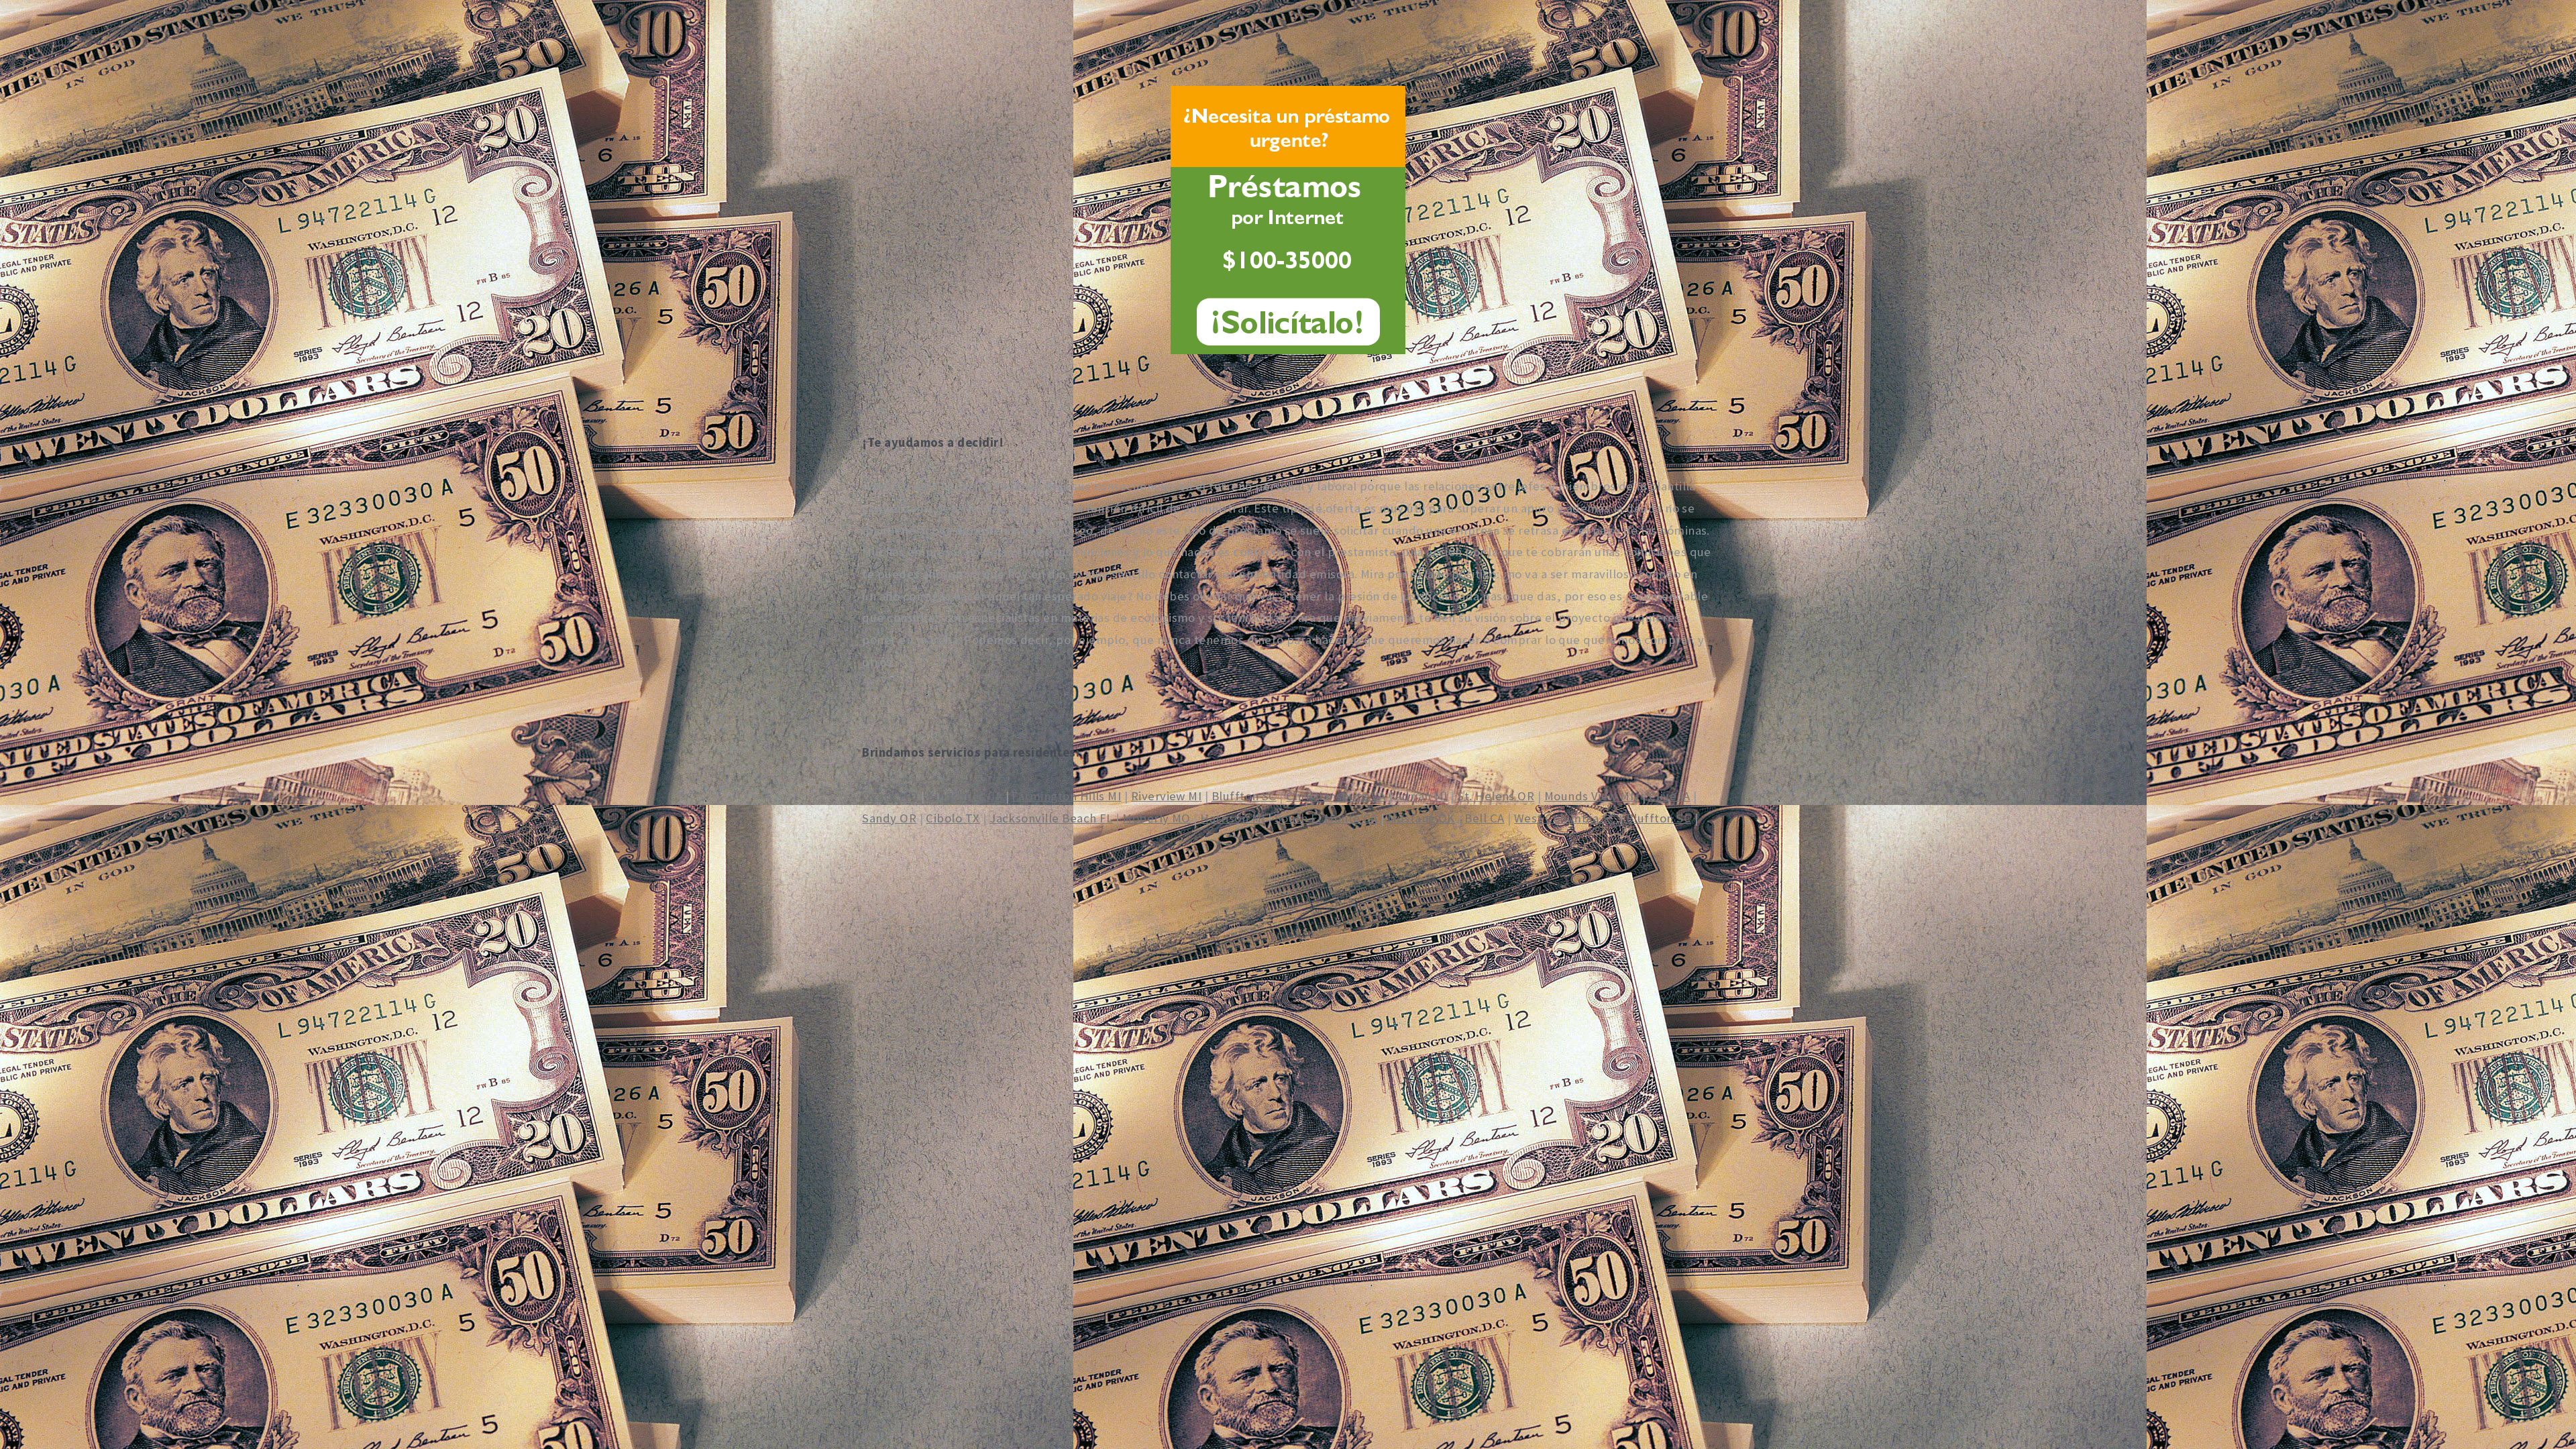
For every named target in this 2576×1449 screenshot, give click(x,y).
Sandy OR (889, 818)
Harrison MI (1232, 818)
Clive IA (1670, 796)
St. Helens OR (1496, 796)
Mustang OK (1421, 818)
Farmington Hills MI (1066, 796)
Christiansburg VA (1336, 796)
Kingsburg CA (965, 796)
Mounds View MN (1592, 796)
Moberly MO (1157, 818)
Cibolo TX (953, 818)
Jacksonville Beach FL (1051, 818)
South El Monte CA (1326, 818)
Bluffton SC (1244, 796)
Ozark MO (890, 796)
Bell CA (1484, 818)
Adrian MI (1421, 796)
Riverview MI (1167, 796)
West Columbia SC (1565, 818)
